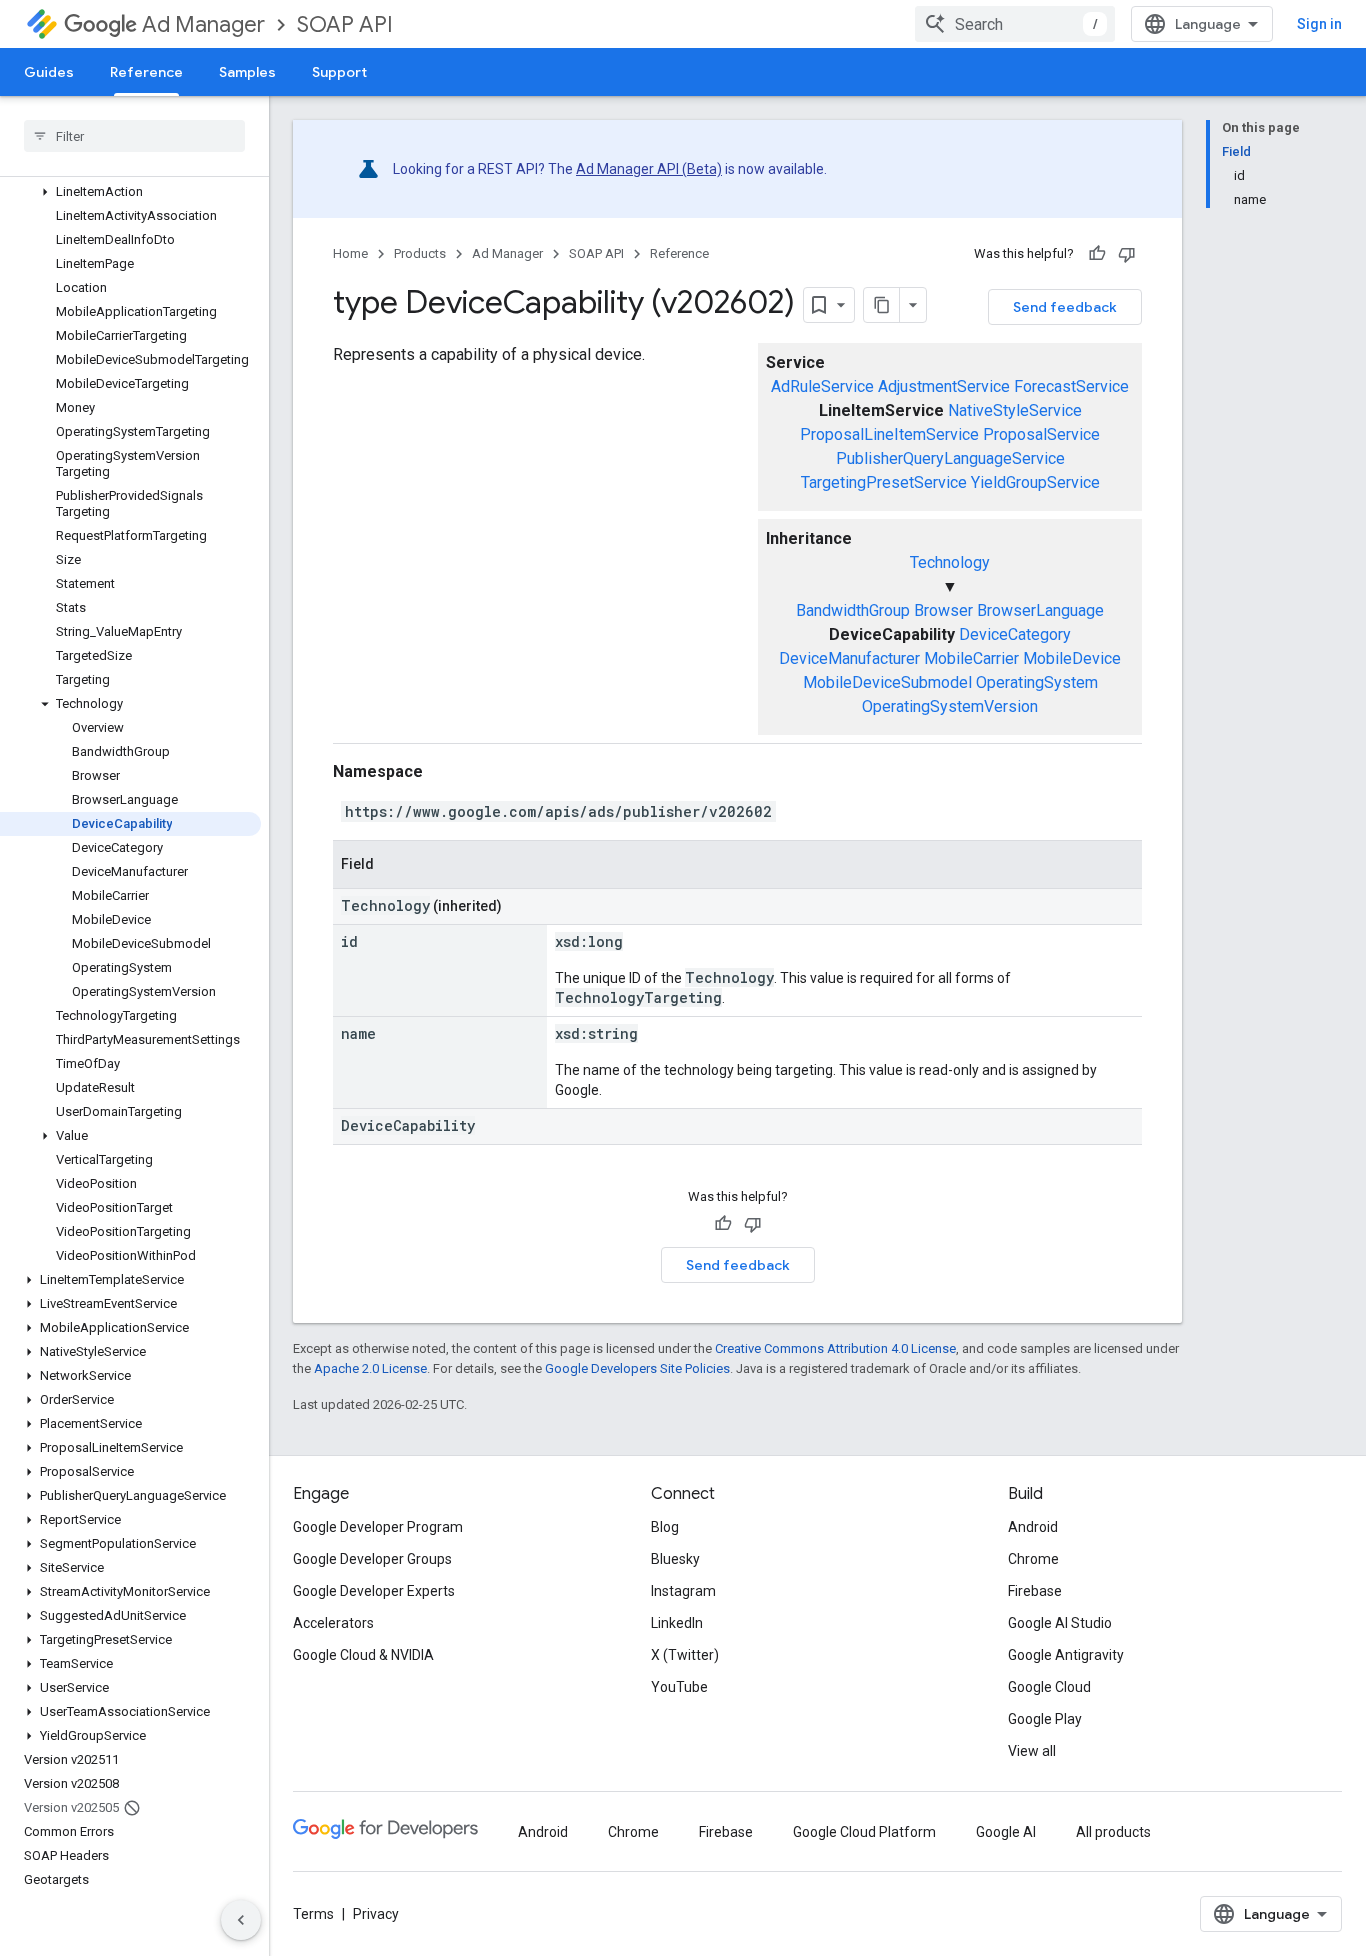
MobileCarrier (971, 658)
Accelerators (333, 1623)
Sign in (1319, 24)
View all (1032, 1751)
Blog (665, 1527)
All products (1113, 1832)
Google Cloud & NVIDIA (363, 1655)
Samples (247, 72)
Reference (146, 72)
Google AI (1006, 1832)
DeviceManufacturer (849, 658)
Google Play (1045, 1719)
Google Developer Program (378, 1527)
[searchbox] (134, 136)
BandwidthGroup (853, 610)
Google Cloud (1049, 1687)
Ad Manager (203, 24)
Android (1033, 1527)
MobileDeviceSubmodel (887, 682)
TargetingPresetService (884, 482)
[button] (130, 192)
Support (339, 72)
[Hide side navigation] (241, 1920)
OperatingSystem (1037, 682)
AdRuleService (822, 386)
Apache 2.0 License (370, 1368)
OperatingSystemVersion (950, 706)
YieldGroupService (1035, 482)
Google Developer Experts (374, 1591)
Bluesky (675, 1559)
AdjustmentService (944, 386)
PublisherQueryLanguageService (950, 458)
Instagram (683, 1591)
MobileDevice (1072, 658)
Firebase (1035, 1591)
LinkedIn (677, 1623)
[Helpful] (1097, 254)
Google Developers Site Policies (637, 1368)
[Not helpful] (1127, 254)
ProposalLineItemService (889, 434)
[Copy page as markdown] (882, 305)
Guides (49, 72)
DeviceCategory (1015, 634)
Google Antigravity (1066, 1655)
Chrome (1033, 1559)
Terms (313, 1914)
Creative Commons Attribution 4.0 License (835, 1348)
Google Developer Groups (372, 1559)
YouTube (679, 1687)
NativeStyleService (1015, 410)
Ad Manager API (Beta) (649, 169)
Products (420, 253)
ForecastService (1071, 386)
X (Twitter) (685, 1655)
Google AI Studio (1060, 1623)
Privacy (376, 1914)
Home (350, 253)
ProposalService (1041, 434)
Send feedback (1065, 307)
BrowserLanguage (1040, 610)
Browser (943, 610)
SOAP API (345, 24)
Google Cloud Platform (864, 1832)
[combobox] (1015, 24)
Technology (950, 562)
